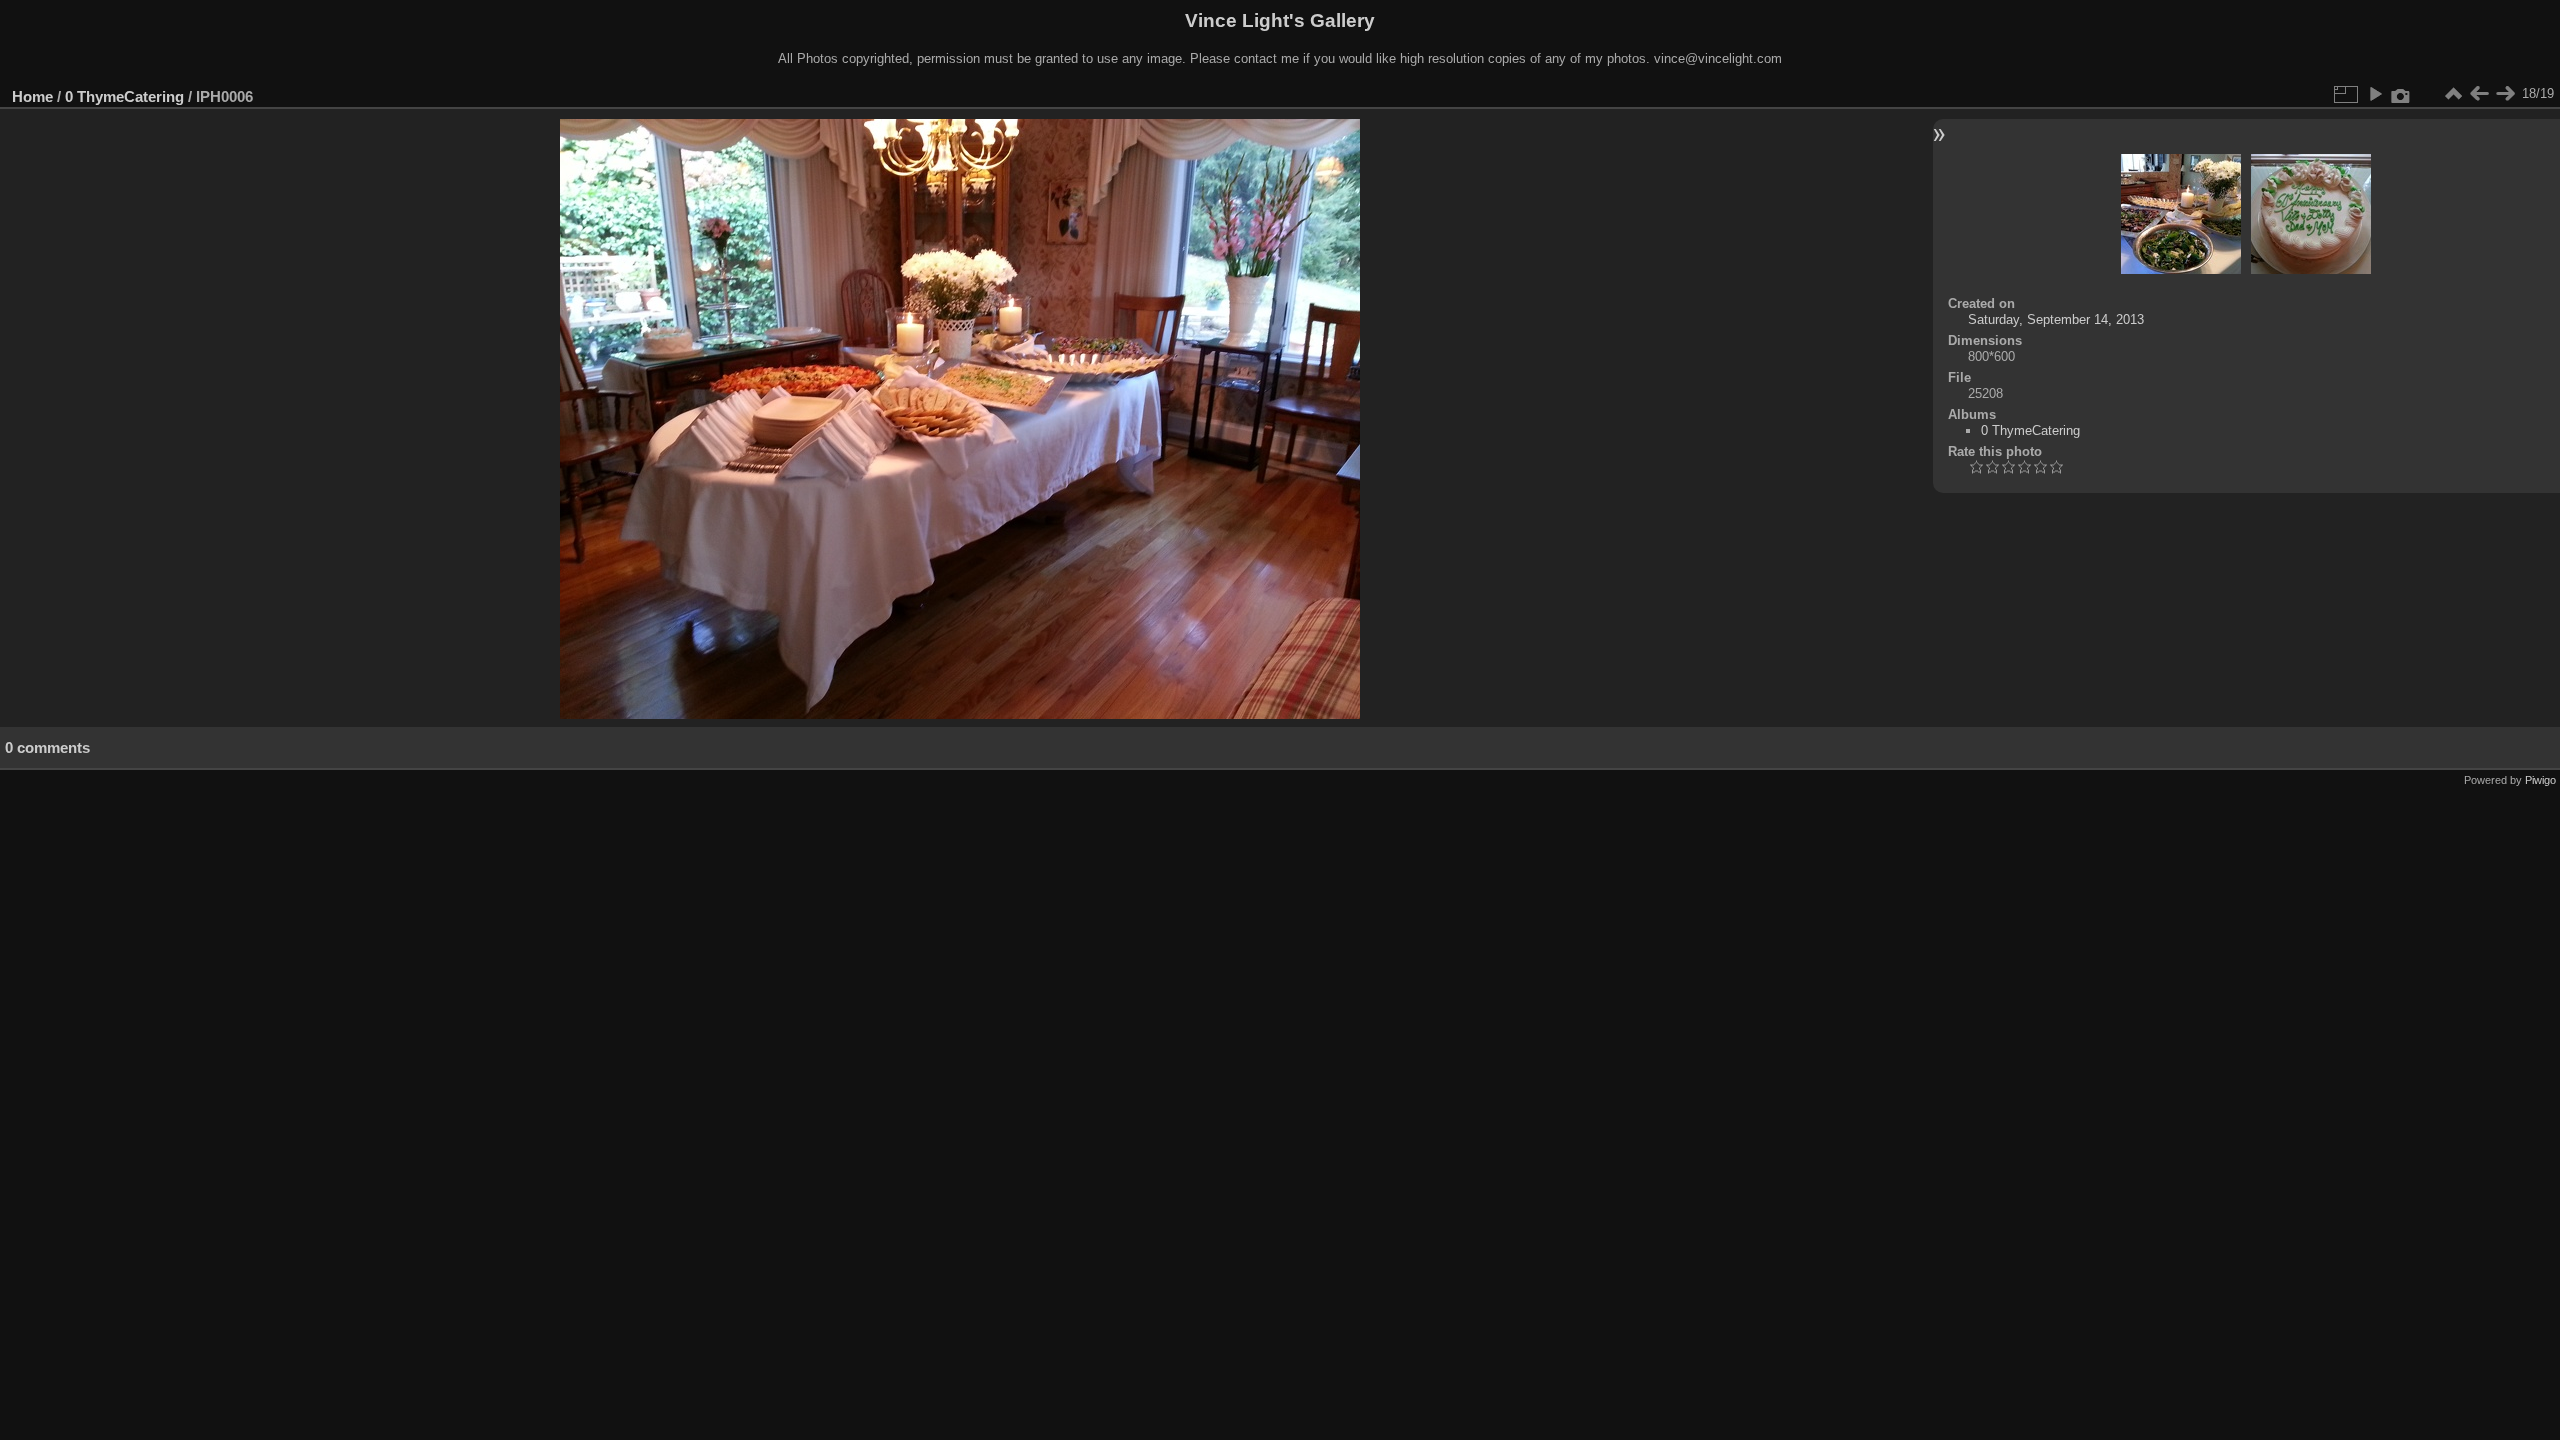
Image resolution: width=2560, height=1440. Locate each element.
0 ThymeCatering (124, 96)
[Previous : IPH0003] (2479, 94)
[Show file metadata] (2401, 94)
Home (32, 96)
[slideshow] (2375, 94)
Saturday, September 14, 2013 (2056, 319)
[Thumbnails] (2453, 94)
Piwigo (2540, 780)
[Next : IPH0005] (2505, 94)
